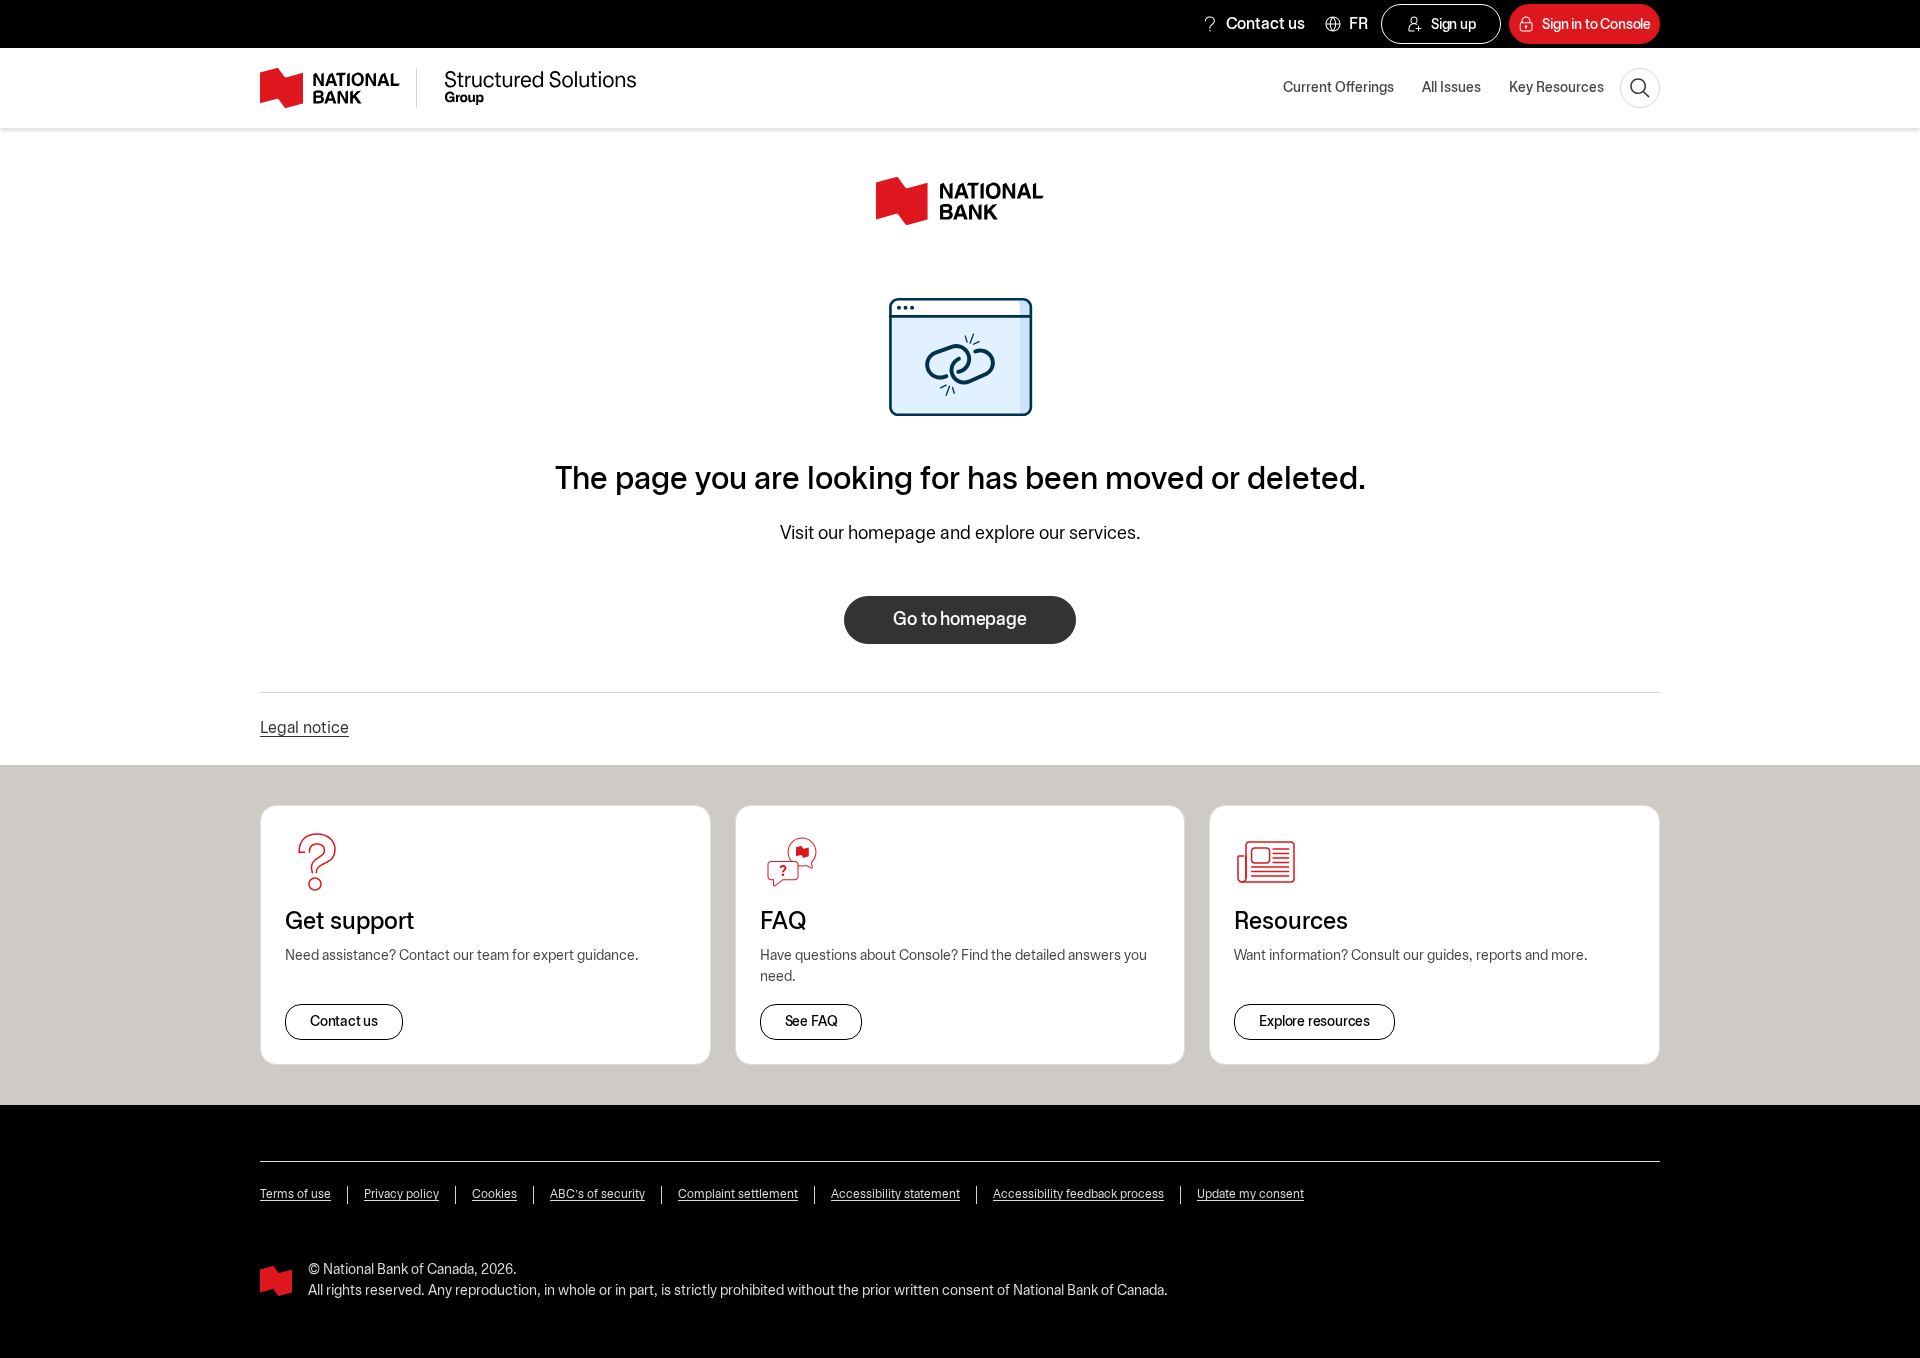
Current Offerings (1338, 88)
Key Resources (1556, 88)
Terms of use (295, 1194)
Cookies (494, 1194)
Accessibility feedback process (1078, 1194)
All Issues (1451, 88)
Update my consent (1250, 1194)
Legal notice (304, 728)
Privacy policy (401, 1194)
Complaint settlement (738, 1194)
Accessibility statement (895, 1194)
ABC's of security (597, 1194)
